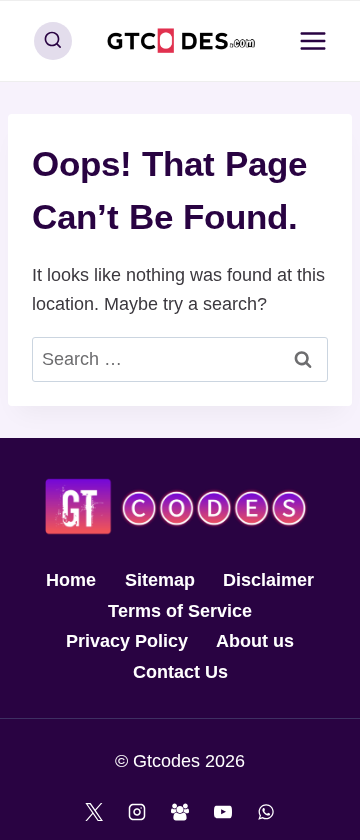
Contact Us (180, 672)
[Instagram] (137, 812)
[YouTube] (223, 812)
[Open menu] (312, 40)
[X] (94, 812)
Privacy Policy (127, 641)
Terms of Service (180, 611)
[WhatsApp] (266, 812)
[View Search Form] (53, 41)
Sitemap (160, 580)
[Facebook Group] (180, 812)
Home (71, 580)
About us (255, 641)
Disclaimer (268, 580)
